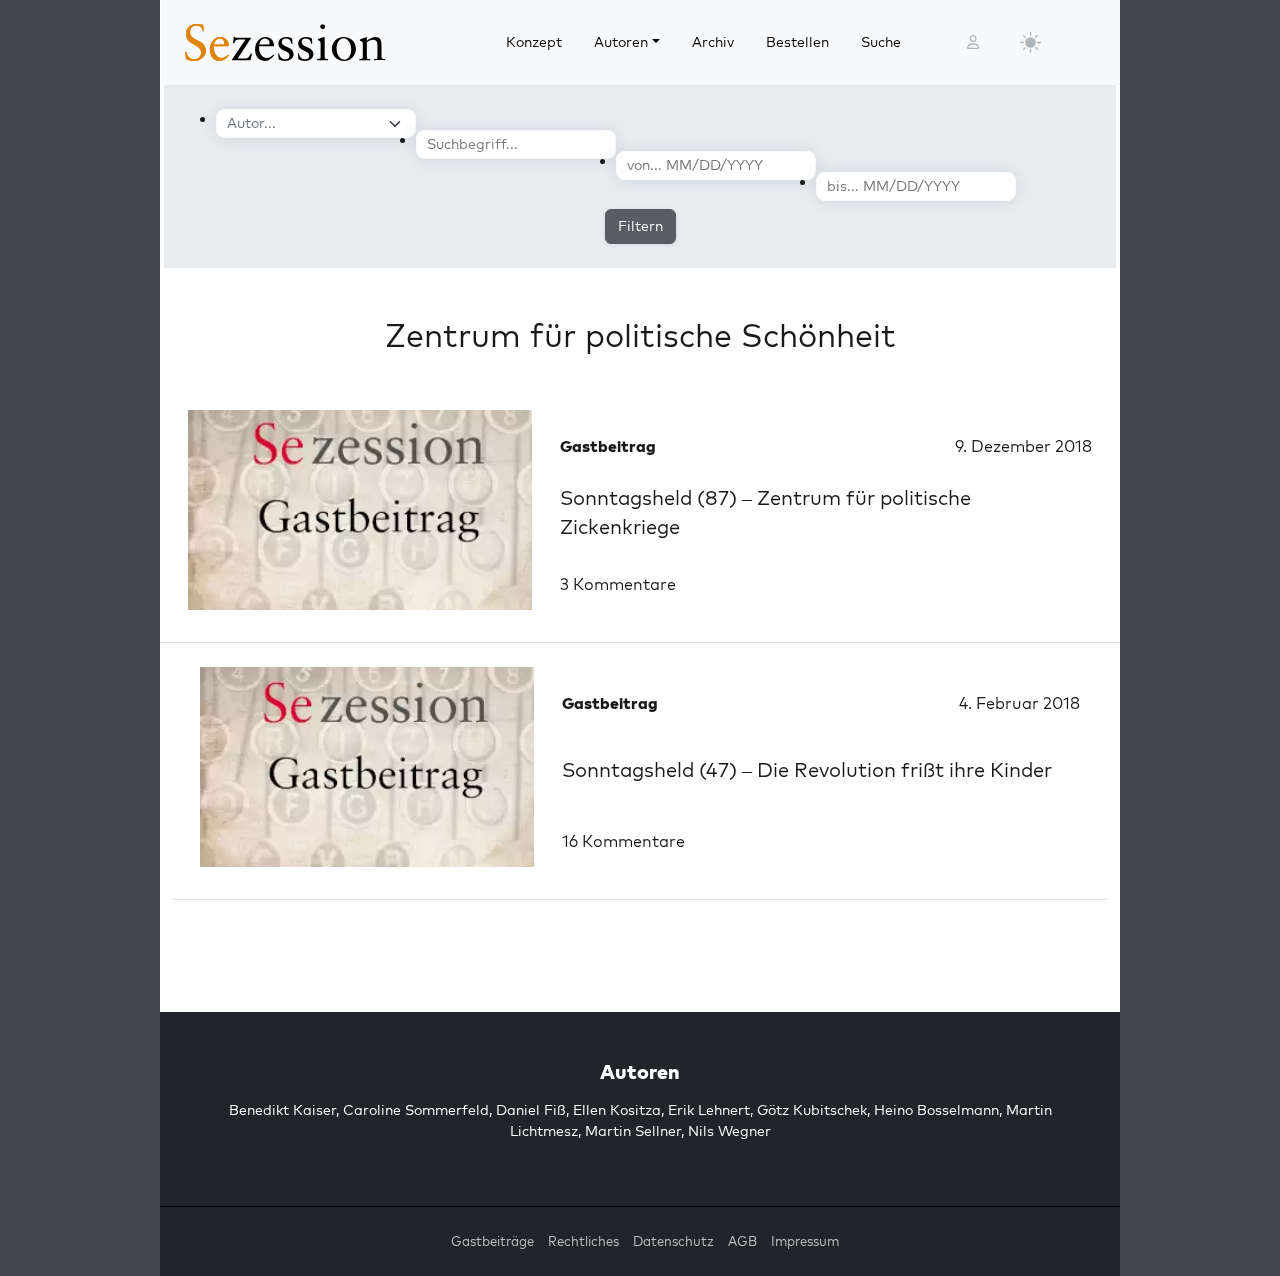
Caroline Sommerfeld (416, 1110)
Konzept (534, 42)
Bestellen (797, 42)
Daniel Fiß (531, 1110)
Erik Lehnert (709, 1110)
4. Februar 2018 (1019, 703)
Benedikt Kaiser (282, 1110)
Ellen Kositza (617, 1110)
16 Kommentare (623, 841)
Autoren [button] (621, 42)
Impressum (805, 1241)
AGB (742, 1241)
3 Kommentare (618, 584)
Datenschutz (673, 1241)
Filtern (640, 226)
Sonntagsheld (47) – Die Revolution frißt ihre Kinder (807, 769)
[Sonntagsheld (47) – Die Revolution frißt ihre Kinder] (367, 767)
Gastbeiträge (492, 1241)
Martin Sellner (633, 1131)
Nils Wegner (729, 1131)
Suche (881, 42)
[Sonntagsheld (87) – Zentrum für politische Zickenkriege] (360, 510)
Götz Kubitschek (812, 1110)
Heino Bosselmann (936, 1110)
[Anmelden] (973, 42)
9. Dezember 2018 (1023, 446)
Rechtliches (583, 1241)
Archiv (713, 42)
